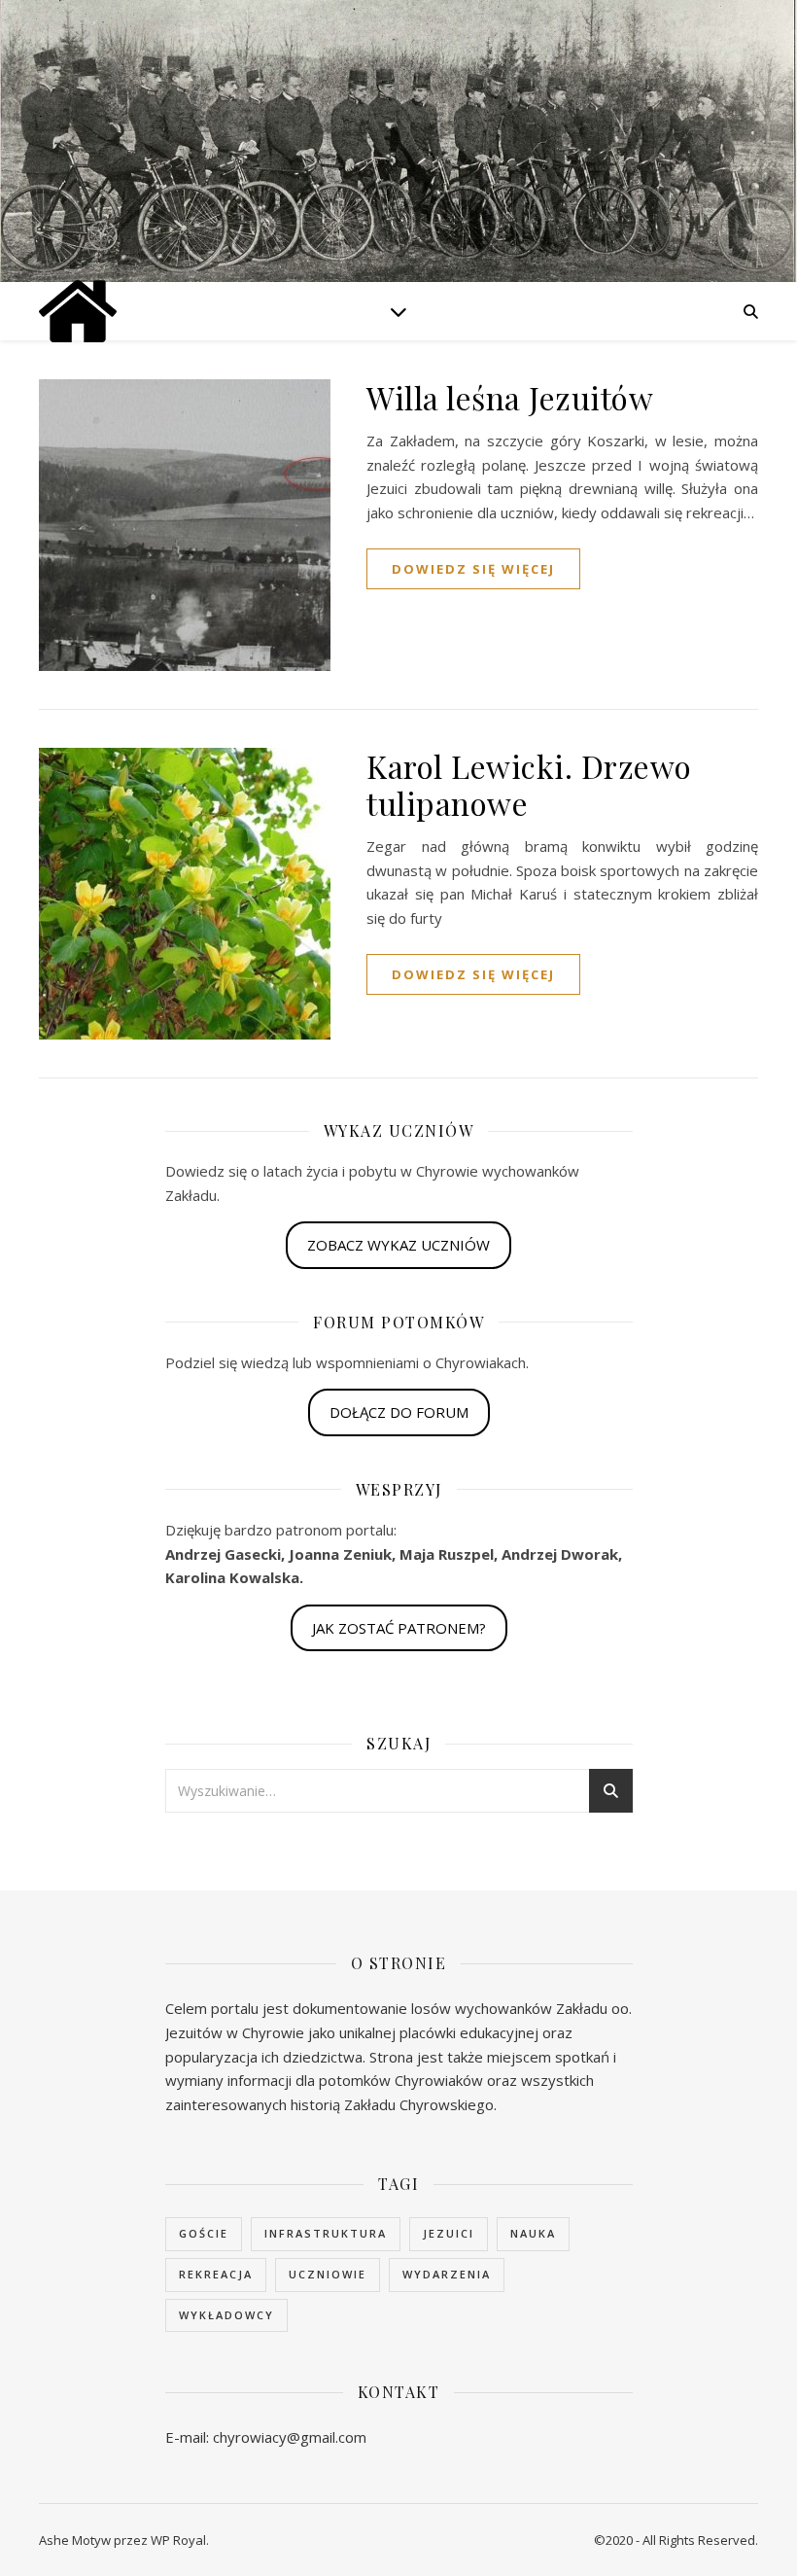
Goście (204, 2233)
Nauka (533, 2233)
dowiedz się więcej (473, 569)
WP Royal (178, 2540)
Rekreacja (216, 2274)
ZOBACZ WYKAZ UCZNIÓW (398, 1245)
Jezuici (449, 2233)
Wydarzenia (447, 2274)
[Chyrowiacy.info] (78, 311)
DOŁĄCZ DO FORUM (399, 1412)
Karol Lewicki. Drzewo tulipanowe (529, 784)
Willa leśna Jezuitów (510, 397)
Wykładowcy (226, 2315)
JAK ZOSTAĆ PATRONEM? (399, 1628)
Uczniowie (328, 2274)
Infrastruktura (326, 2233)
